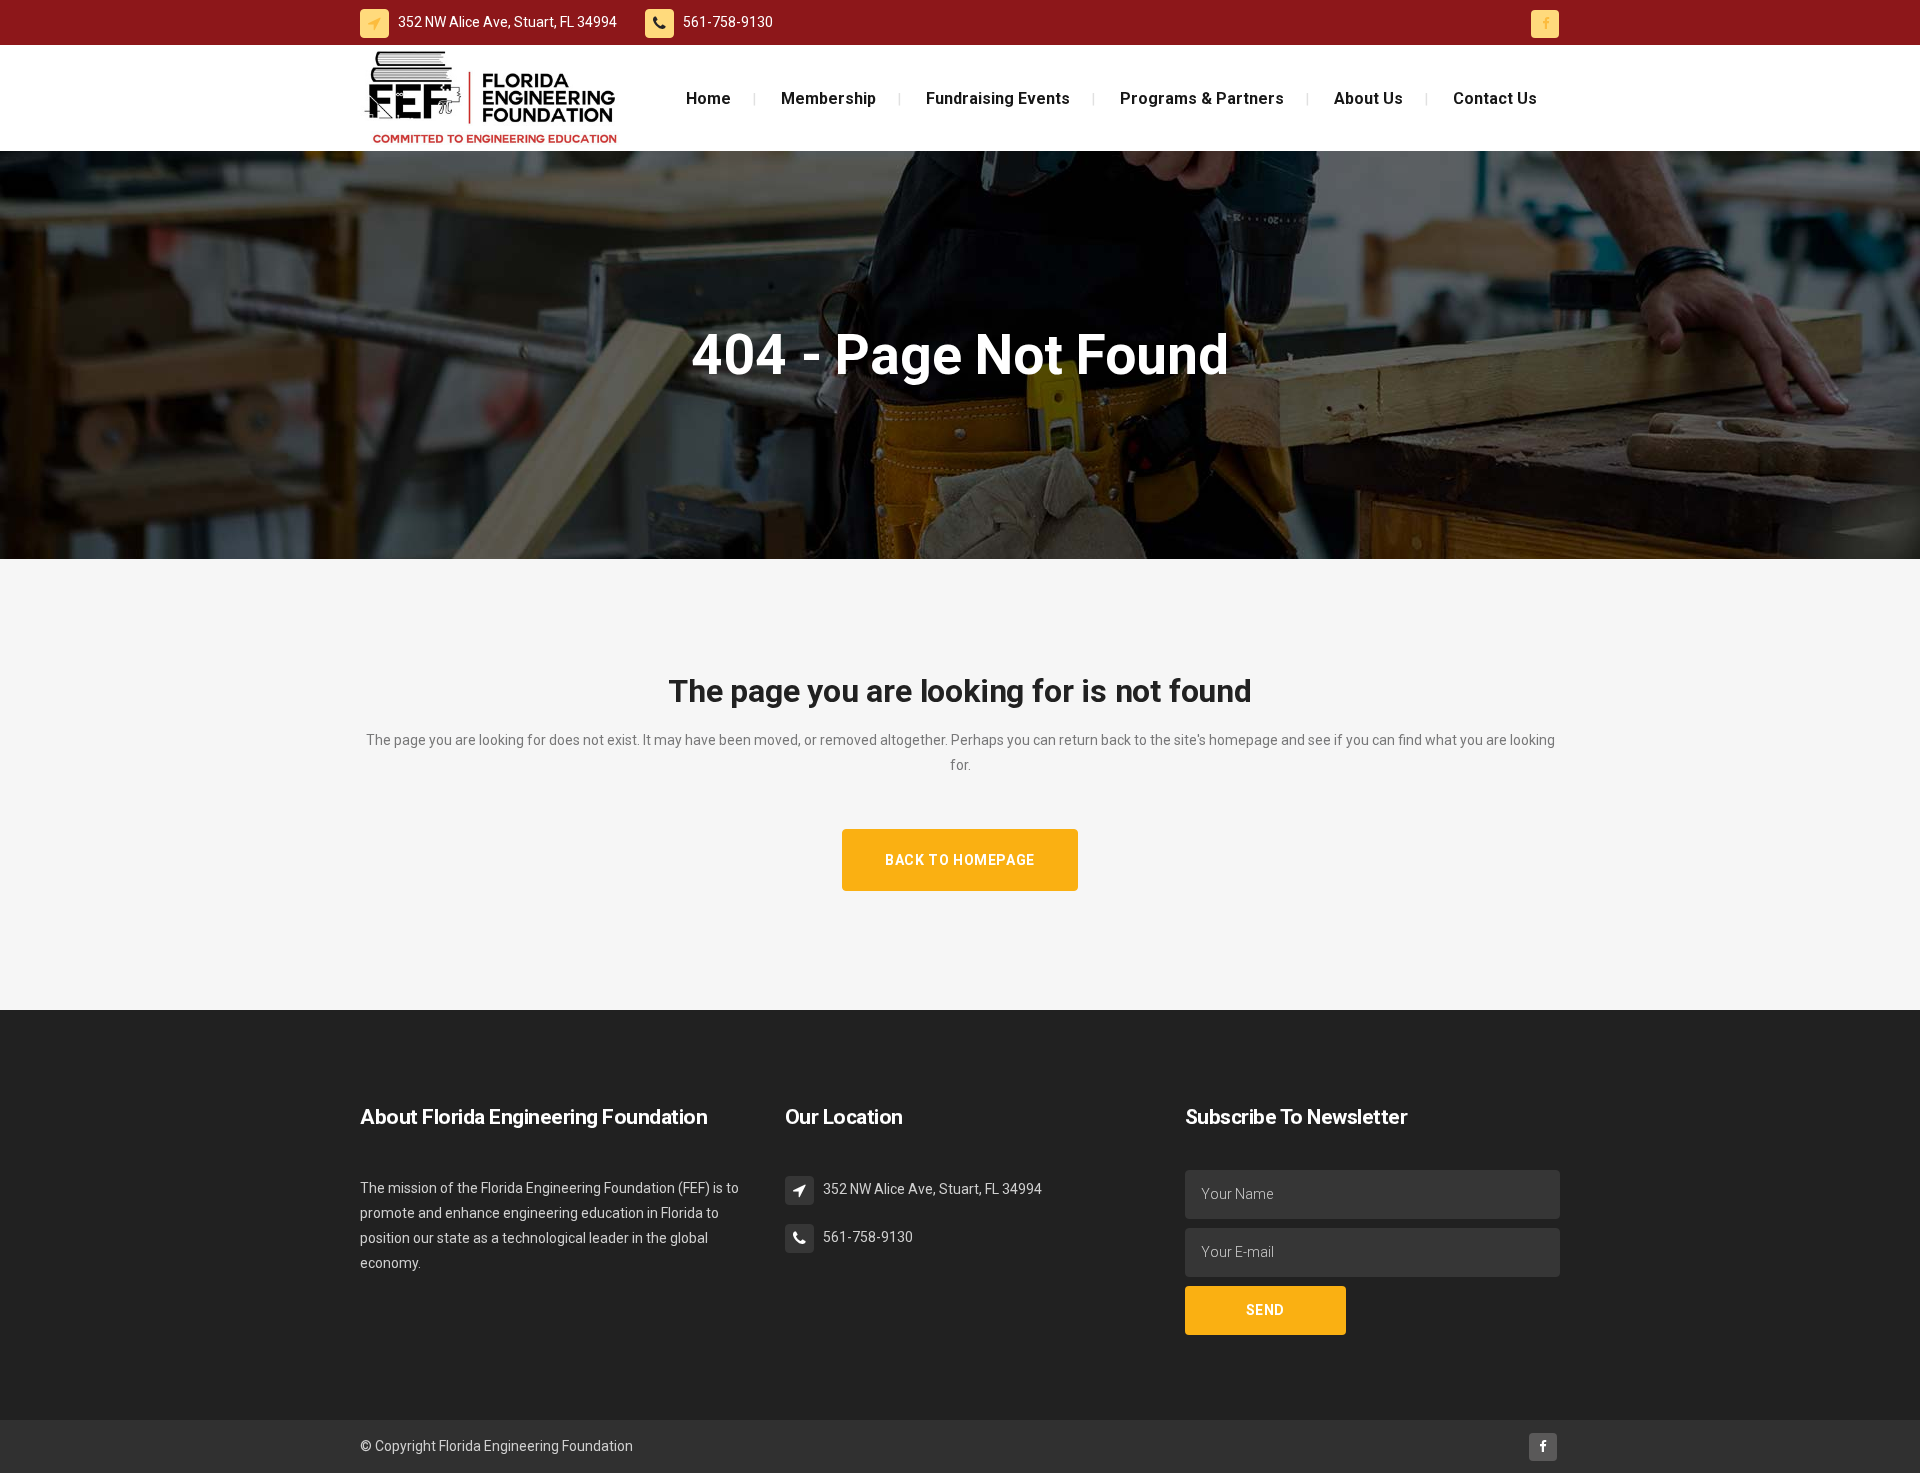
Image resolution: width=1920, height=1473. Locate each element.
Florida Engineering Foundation (536, 1446)
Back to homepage (960, 860)
